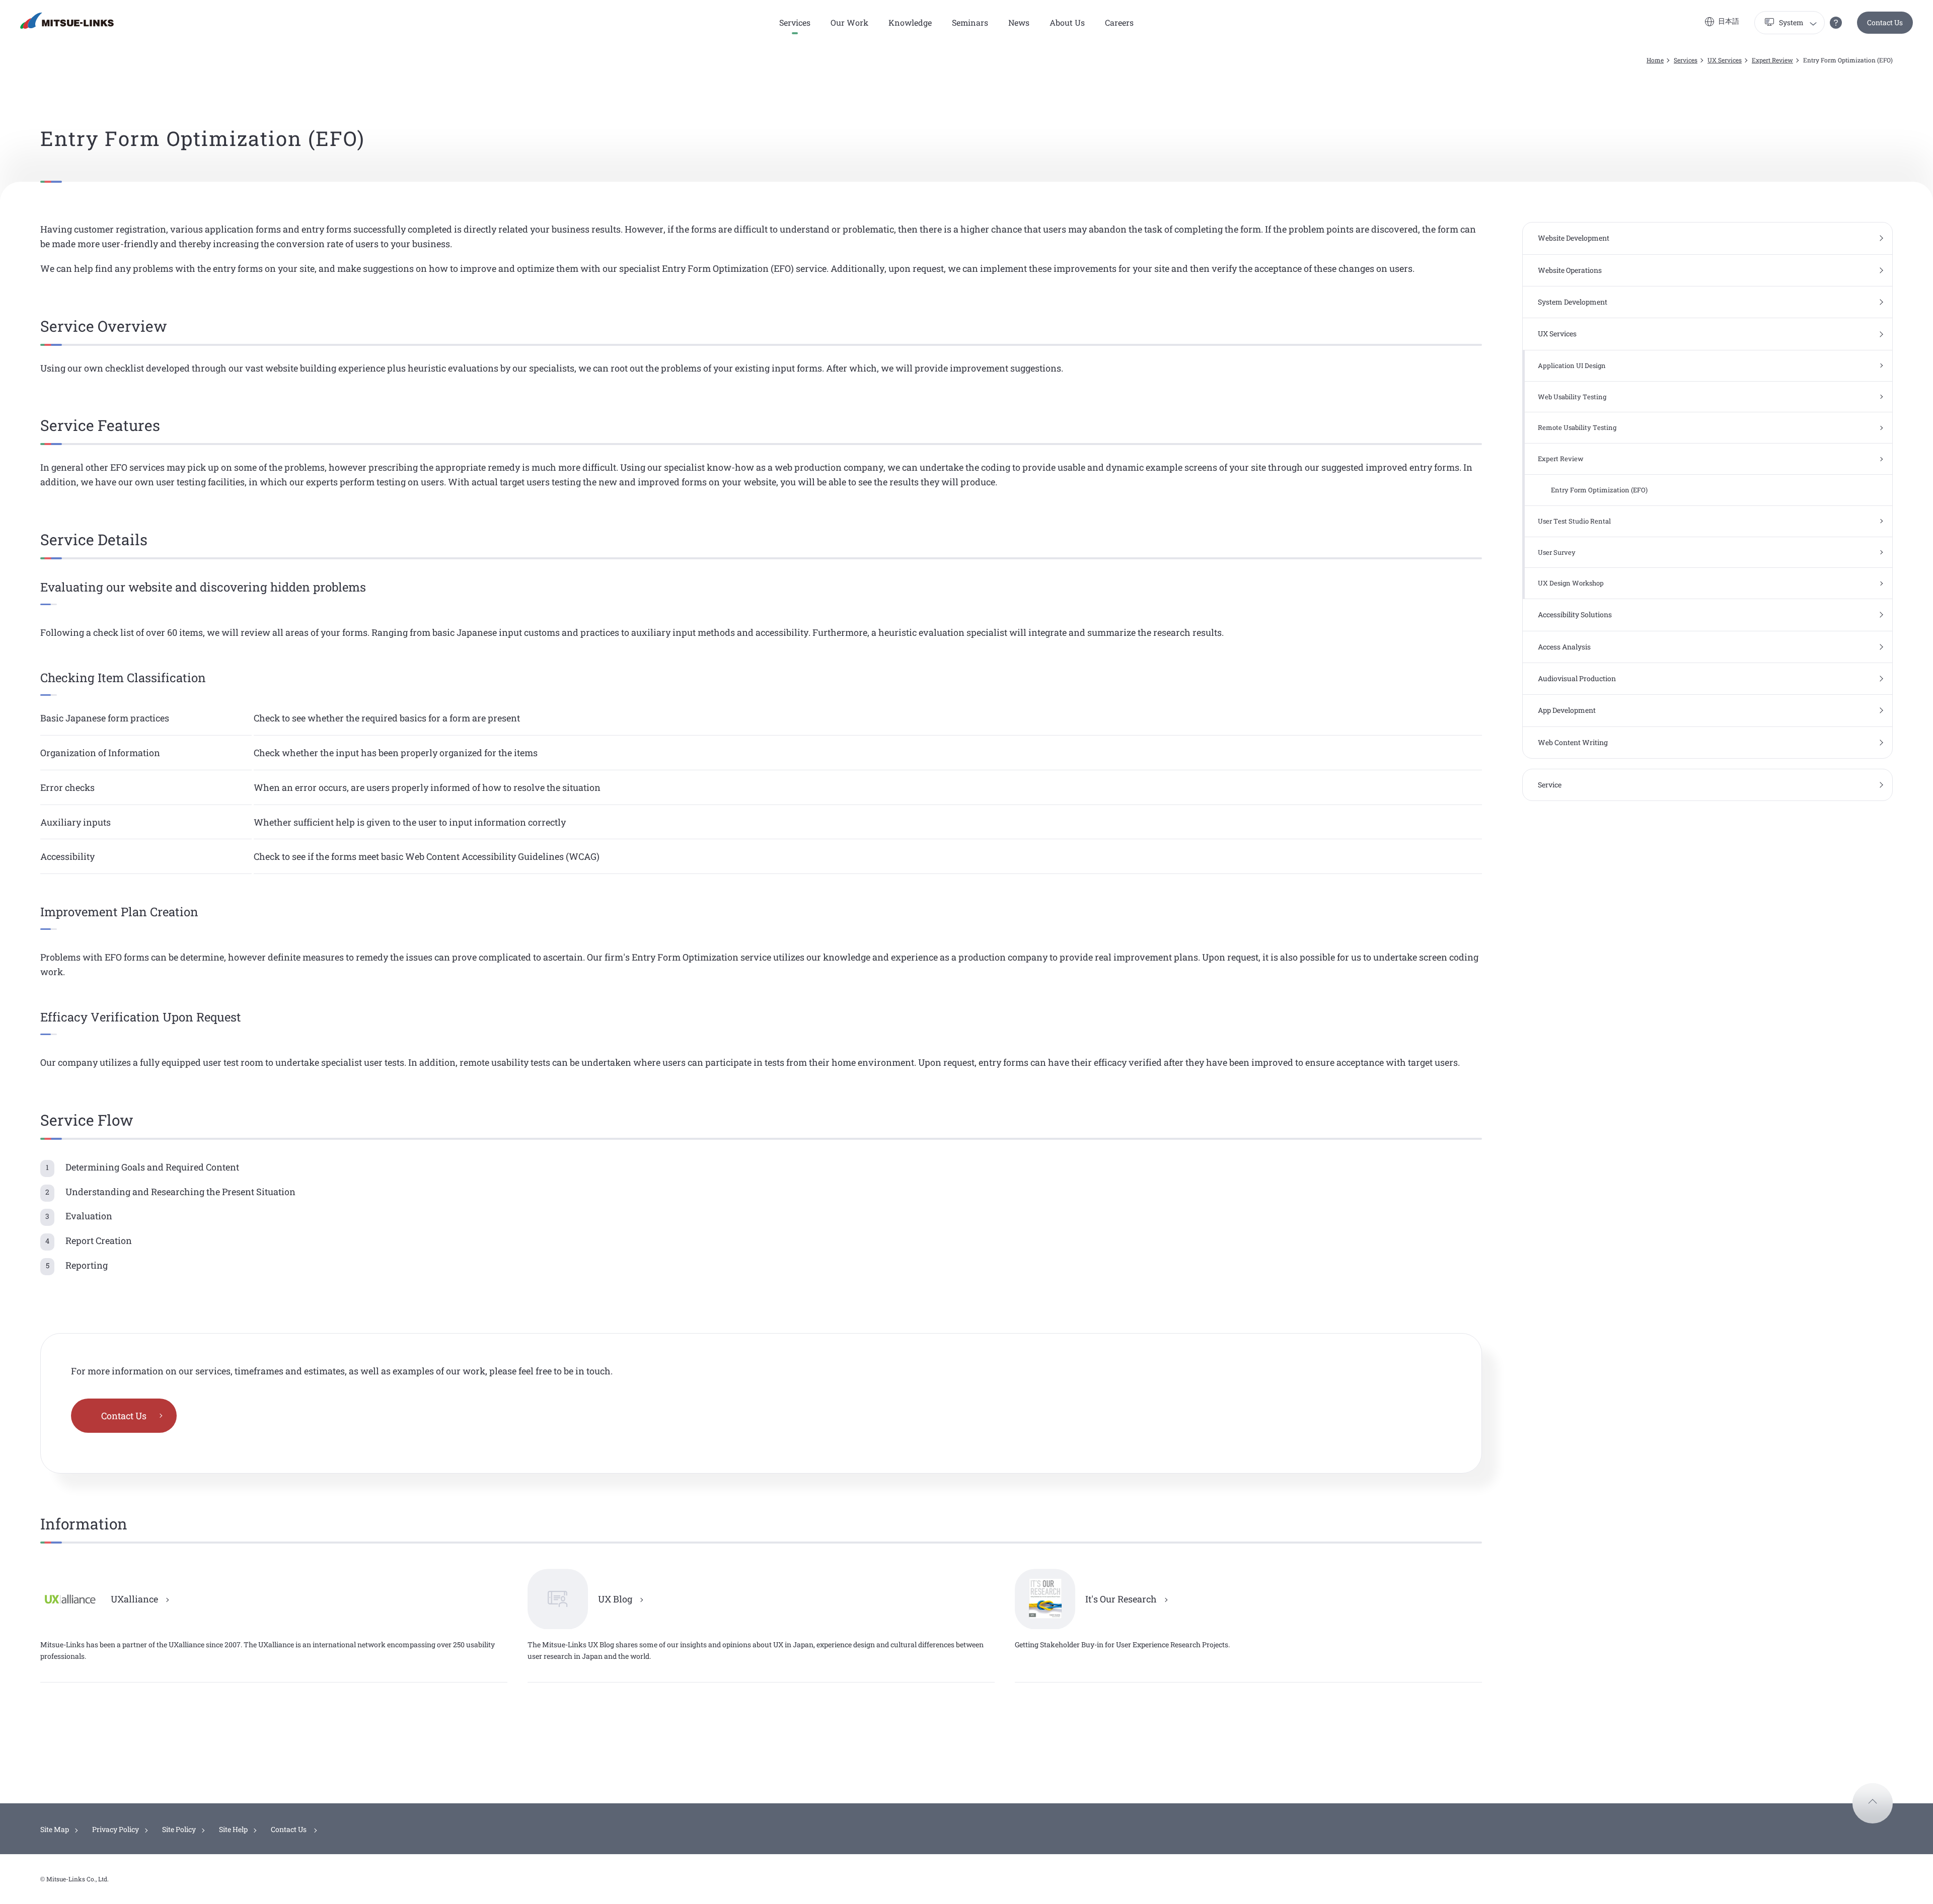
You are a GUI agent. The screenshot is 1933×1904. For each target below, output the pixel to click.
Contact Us (1885, 22)
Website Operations (1570, 270)
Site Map (55, 1829)
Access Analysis (1564, 647)
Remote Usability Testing (1577, 427)
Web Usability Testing (1572, 397)
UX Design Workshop (1571, 583)
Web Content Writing (1573, 742)
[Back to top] (1873, 1803)
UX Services (1725, 60)
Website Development (1574, 238)
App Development (1567, 710)
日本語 (1729, 21)
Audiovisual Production (1577, 678)
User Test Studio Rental (1574, 521)
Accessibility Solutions (1575, 614)
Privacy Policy (116, 1829)
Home (1655, 60)
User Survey (1557, 552)
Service (1550, 785)
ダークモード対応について (1836, 23)
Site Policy (179, 1829)
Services (1686, 60)
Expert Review (1772, 60)
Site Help (233, 1829)
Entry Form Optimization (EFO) (1599, 490)
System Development (1573, 302)
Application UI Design (1572, 365)
